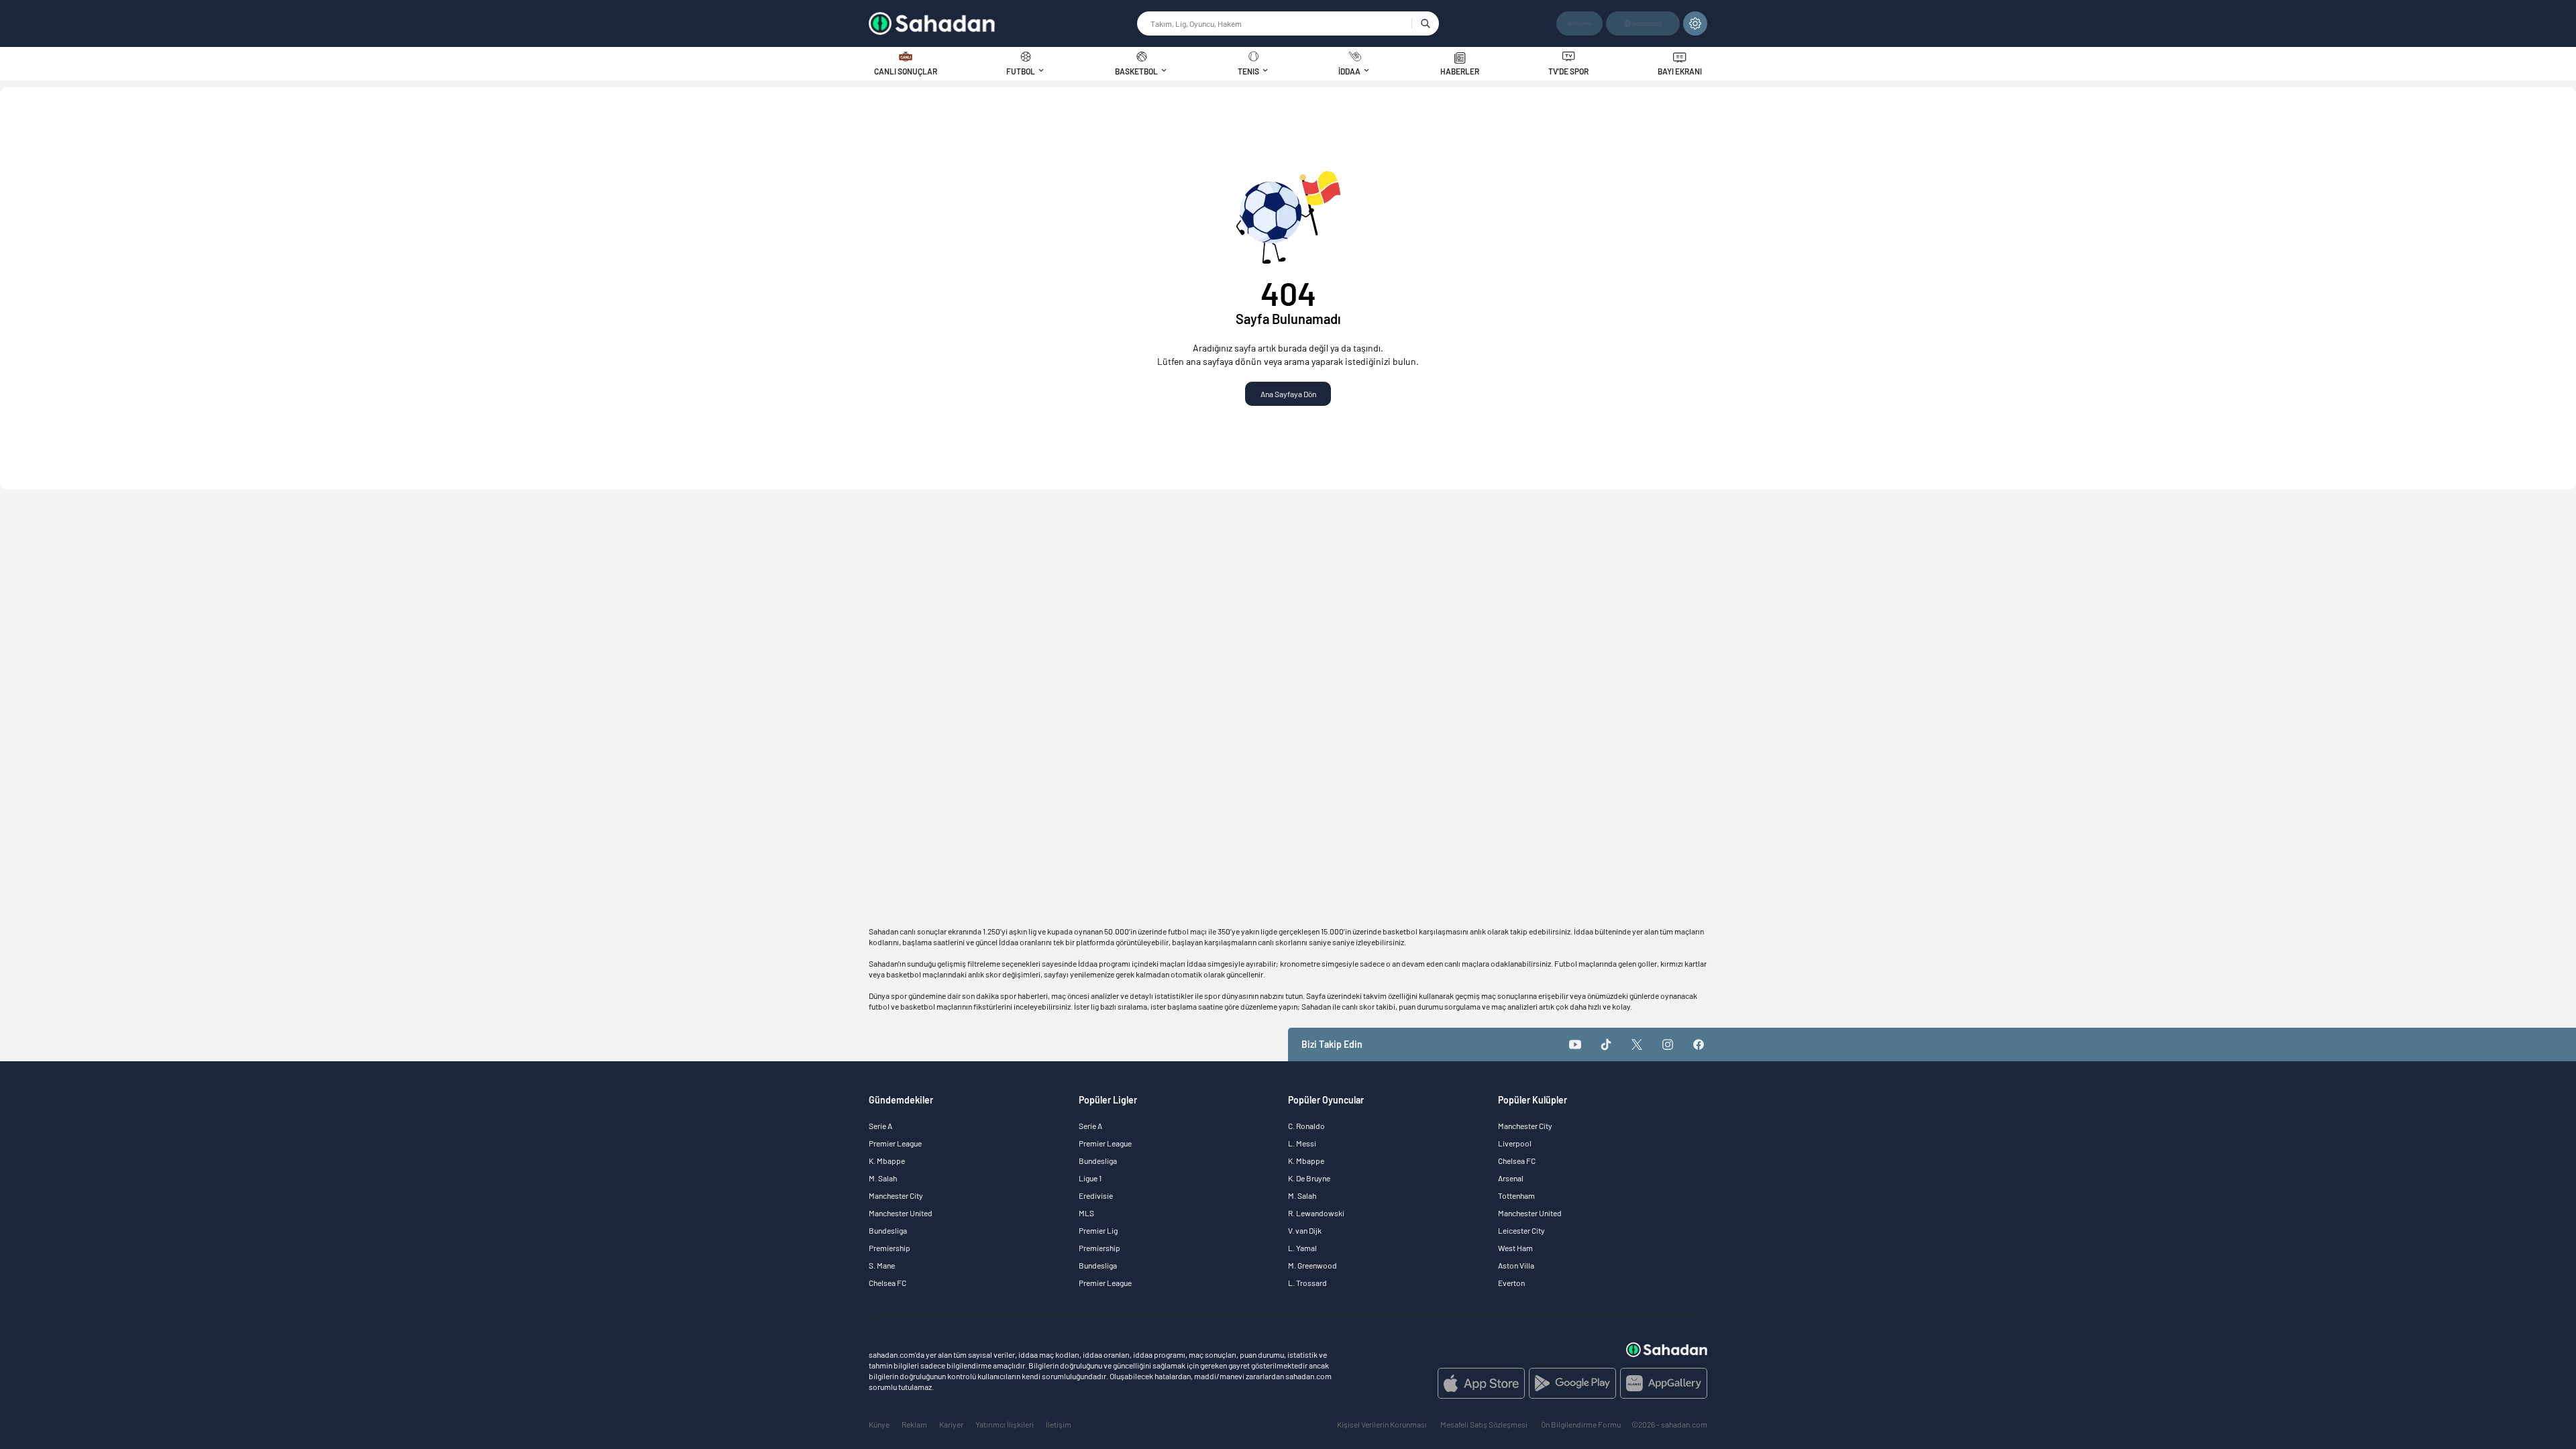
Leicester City (1521, 1230)
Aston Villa (1516, 1265)
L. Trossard (1307, 1283)
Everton (1511, 1283)
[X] (1637, 1044)
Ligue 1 (1090, 1178)
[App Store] (1481, 1383)
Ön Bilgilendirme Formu (1581, 1424)
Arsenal (1511, 1178)
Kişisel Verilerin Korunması (1382, 1424)
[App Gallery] (1664, 1383)
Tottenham (1516, 1195)
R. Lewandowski (1316, 1213)
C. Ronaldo (1306, 1126)
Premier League (895, 1143)
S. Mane (882, 1265)
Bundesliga (888, 1230)
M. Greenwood (1312, 1265)
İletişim (1059, 1424)
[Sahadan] (1002, 23)
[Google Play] (1572, 1383)
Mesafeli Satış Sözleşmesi (1484, 1424)
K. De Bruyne (1309, 1178)
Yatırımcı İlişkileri (1005, 1424)
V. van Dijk (1305, 1230)
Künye (879, 1424)
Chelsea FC (888, 1283)
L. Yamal (1302, 1248)
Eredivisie (1096, 1195)
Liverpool (1515, 1143)
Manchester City (896, 1195)
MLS (1086, 1213)
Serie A (880, 1126)
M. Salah (883, 1178)
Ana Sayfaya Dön (1288, 394)
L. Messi (1302, 1143)
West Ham (1515, 1248)
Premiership (890, 1248)
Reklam (914, 1424)
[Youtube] (1575, 1044)
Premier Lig (1098, 1230)
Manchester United (901, 1213)
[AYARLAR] (1695, 23)
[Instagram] (1668, 1044)
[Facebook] (1699, 1044)
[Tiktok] (1606, 1044)
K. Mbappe (887, 1161)
